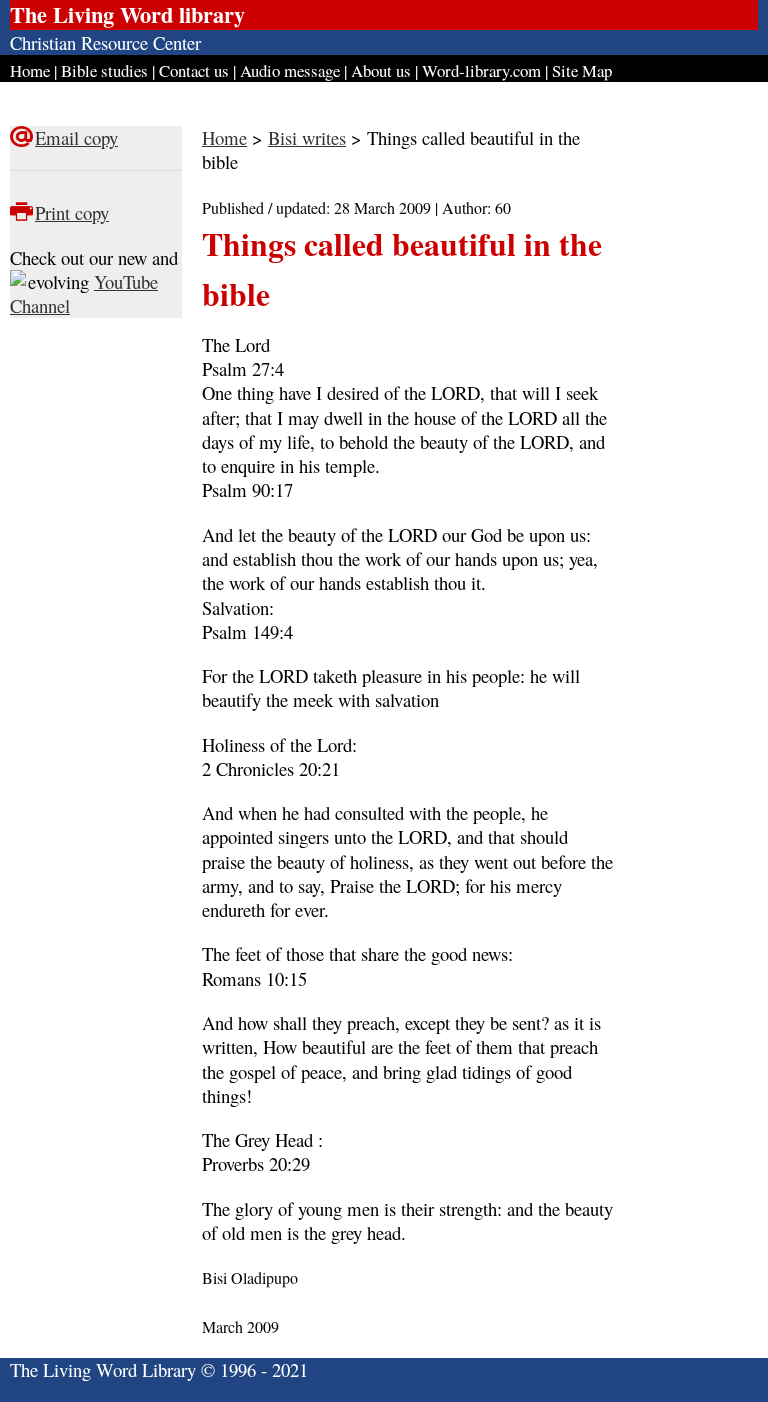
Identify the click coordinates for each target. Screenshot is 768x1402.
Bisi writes (307, 137)
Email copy (76, 137)
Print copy (72, 212)
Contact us (194, 70)
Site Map (582, 70)
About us (381, 70)
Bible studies (104, 70)
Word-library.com (481, 70)
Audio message (290, 70)
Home (30, 70)
